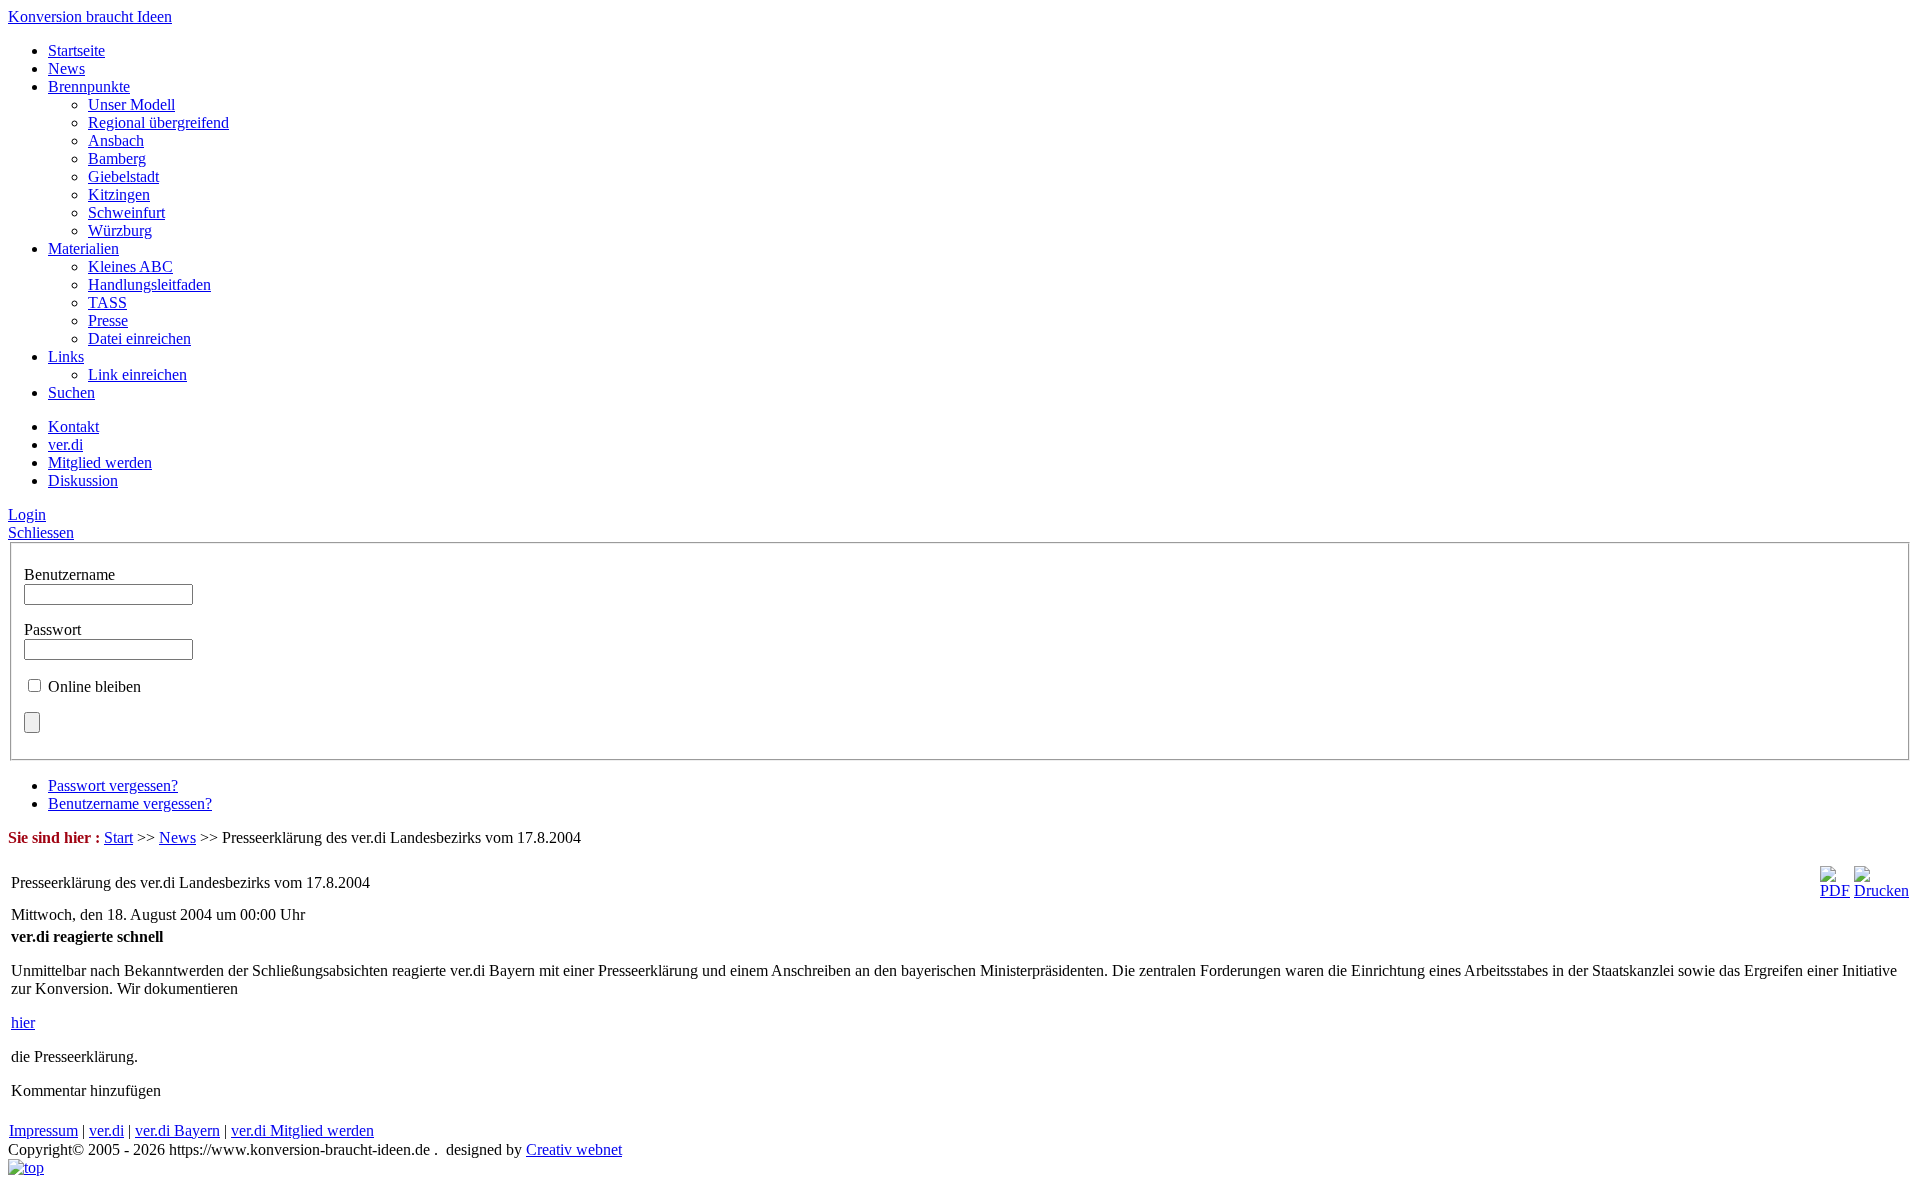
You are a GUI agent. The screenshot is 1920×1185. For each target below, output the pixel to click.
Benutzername (69, 574)
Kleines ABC (130, 266)
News (66, 68)
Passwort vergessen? (113, 785)
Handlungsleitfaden (149, 284)
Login (27, 514)
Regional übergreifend (158, 122)
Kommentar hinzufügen (86, 1090)
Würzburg (120, 230)
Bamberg (117, 158)
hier (23, 1022)
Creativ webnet (574, 1149)
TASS (107, 302)
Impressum (43, 1130)
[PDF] (1835, 890)
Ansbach (116, 140)
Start (118, 837)
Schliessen (41, 532)
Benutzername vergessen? (130, 803)
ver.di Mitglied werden (302, 1130)
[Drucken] (1881, 890)
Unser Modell (131, 104)
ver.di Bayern (177, 1130)
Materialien (83, 248)
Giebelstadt (123, 176)
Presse (108, 320)
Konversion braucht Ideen (90, 16)
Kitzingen (119, 194)
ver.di (106, 1130)
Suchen (71, 392)
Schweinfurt (126, 212)
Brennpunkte (89, 86)
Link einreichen (137, 374)
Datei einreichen (139, 338)
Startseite (76, 50)
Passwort (52, 629)
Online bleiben (94, 686)
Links (66, 356)
